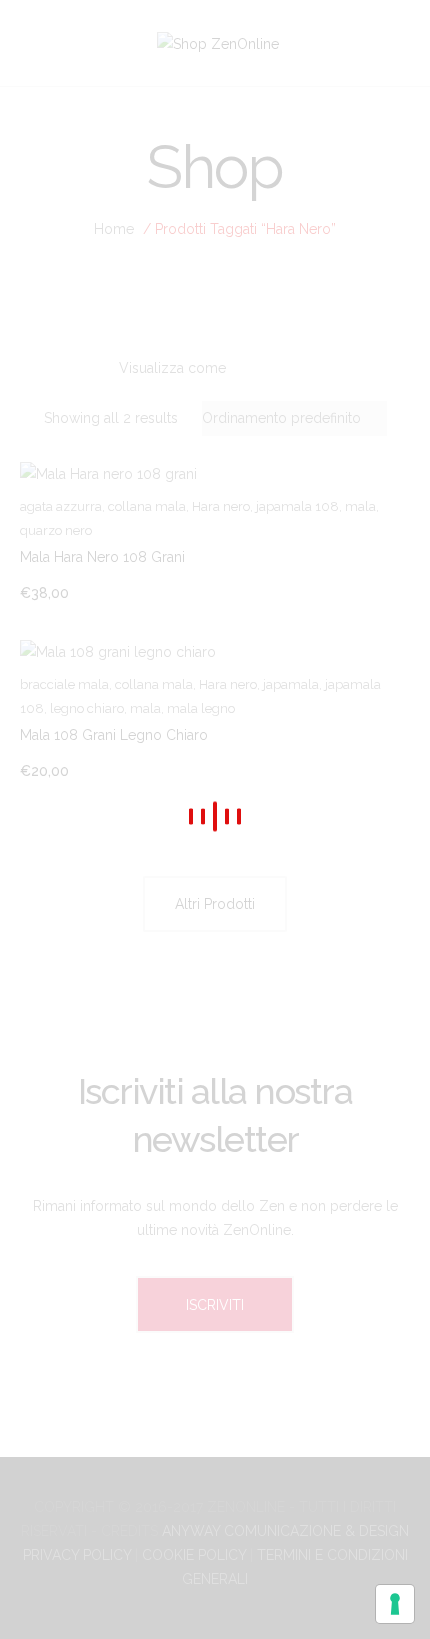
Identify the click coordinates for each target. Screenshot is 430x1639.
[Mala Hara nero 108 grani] (215, 473)
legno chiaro (87, 708)
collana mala (147, 506)
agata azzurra (61, 506)
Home (114, 229)
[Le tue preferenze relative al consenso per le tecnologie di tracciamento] (395, 1604)
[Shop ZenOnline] (218, 42)
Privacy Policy (77, 1555)
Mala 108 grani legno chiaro (114, 735)
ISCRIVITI (215, 1304)
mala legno (201, 708)
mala (360, 506)
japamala (291, 684)
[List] (310, 368)
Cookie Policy (194, 1555)
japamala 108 (297, 506)
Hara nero (221, 506)
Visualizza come (172, 368)
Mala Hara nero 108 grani (102, 557)
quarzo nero (56, 530)
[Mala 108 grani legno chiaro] (215, 650)
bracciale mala (64, 684)
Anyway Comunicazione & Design (285, 1531)
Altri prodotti (215, 904)
